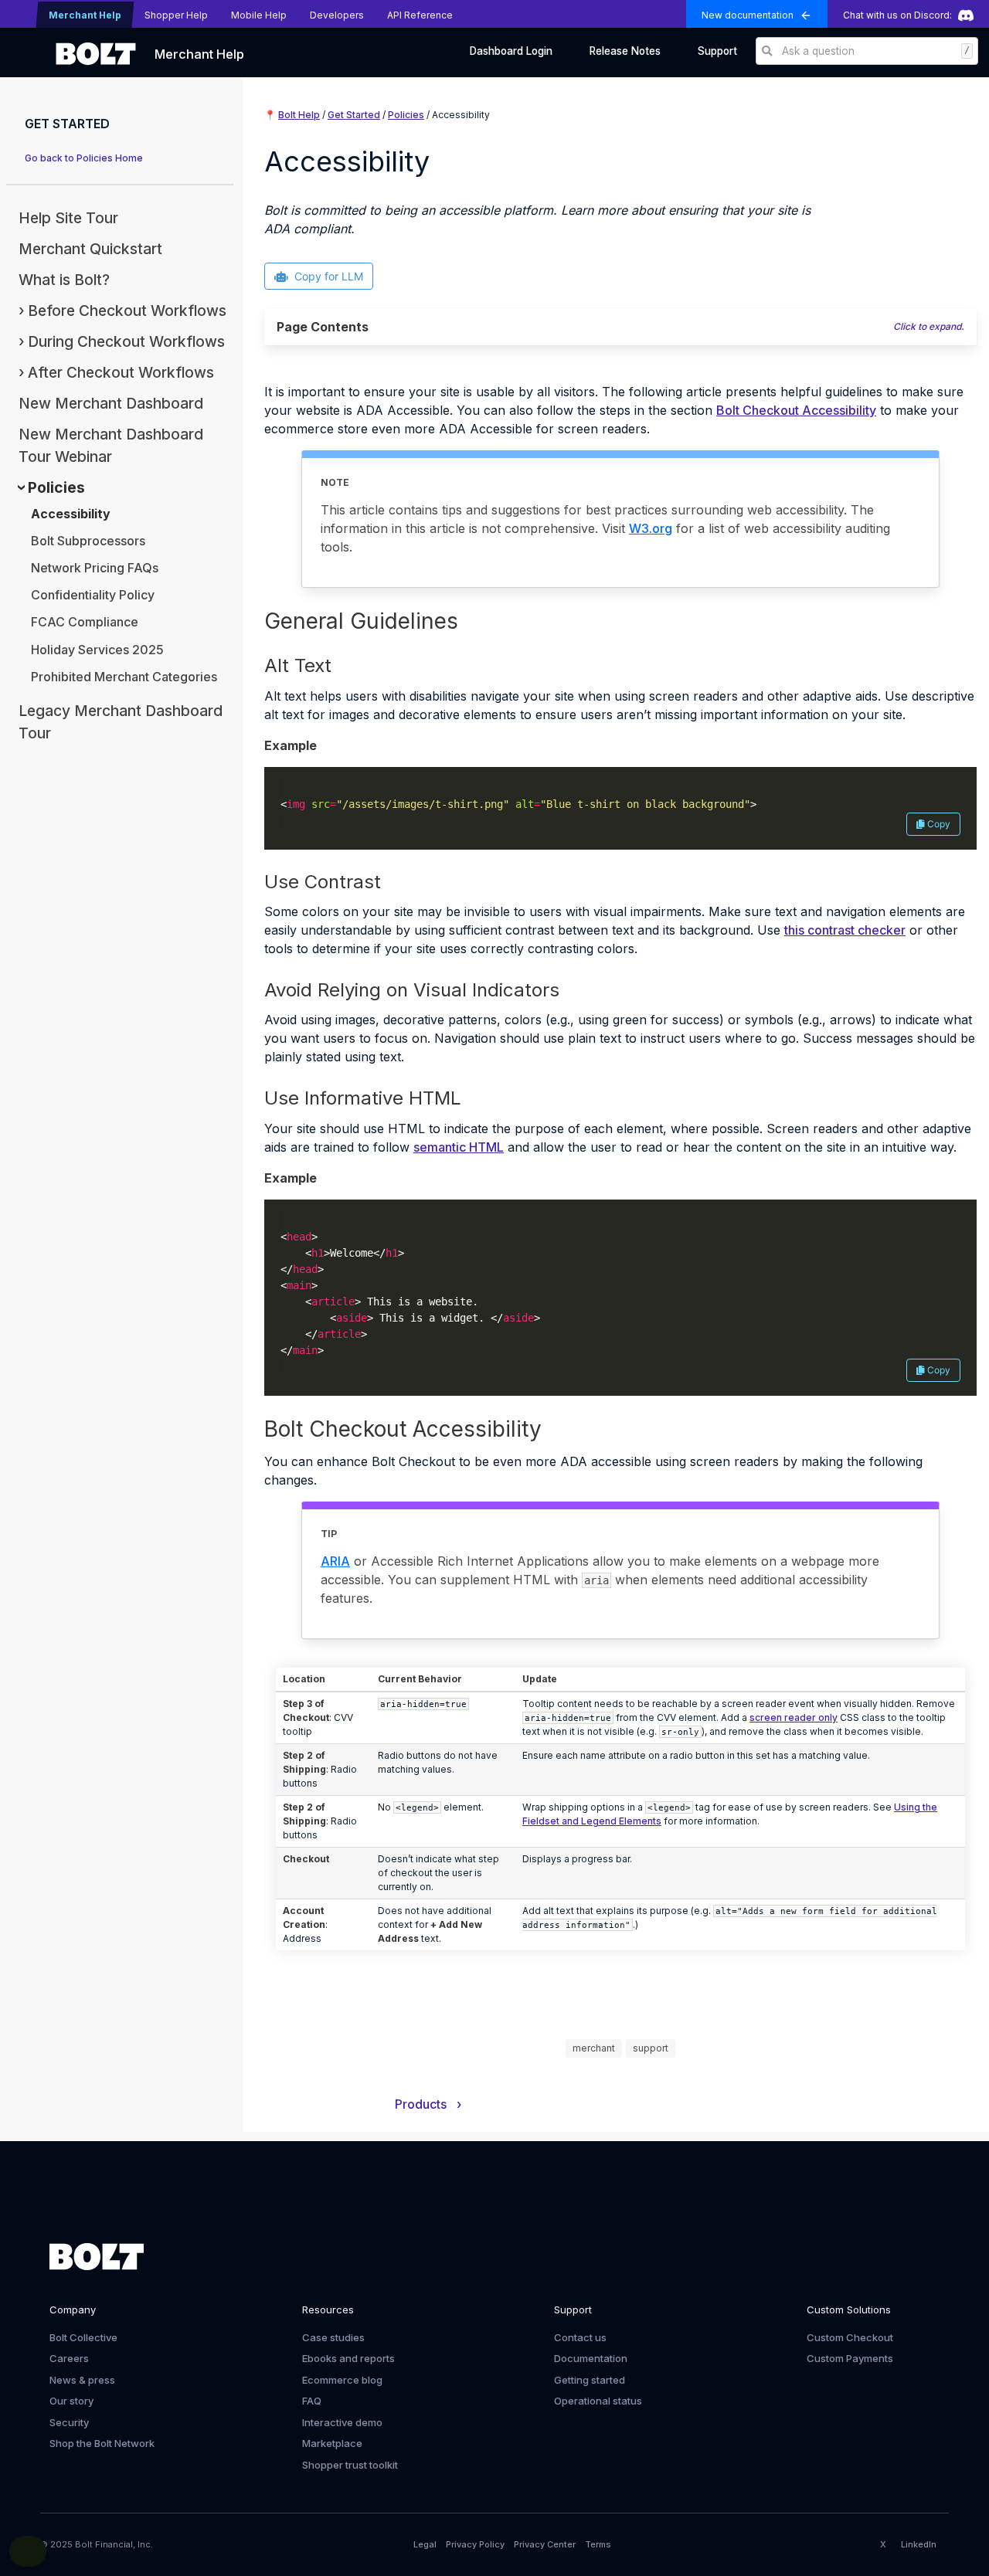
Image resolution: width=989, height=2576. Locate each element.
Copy (939, 824)
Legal (425, 2544)
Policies (56, 487)
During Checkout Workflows (126, 341)
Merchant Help (199, 54)
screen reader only (794, 1717)
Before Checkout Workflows (127, 311)
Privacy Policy (475, 2544)
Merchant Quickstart (90, 249)
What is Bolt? (64, 280)
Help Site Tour (68, 218)
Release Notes (625, 51)
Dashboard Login (511, 51)
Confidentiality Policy (93, 595)
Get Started (354, 115)
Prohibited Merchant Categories (124, 677)
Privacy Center (545, 2544)
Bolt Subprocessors (88, 541)
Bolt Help (299, 115)
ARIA (335, 1561)
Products (428, 2104)
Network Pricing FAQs (95, 568)
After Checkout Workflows (121, 372)
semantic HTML (459, 1147)
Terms (598, 2544)
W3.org (651, 528)
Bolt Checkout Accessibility (796, 410)
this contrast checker (845, 930)
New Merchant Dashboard (111, 403)
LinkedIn (919, 2544)
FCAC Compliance (85, 622)
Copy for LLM (329, 276)
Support (717, 51)
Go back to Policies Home (84, 158)
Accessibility (71, 514)
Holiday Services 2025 (97, 650)
